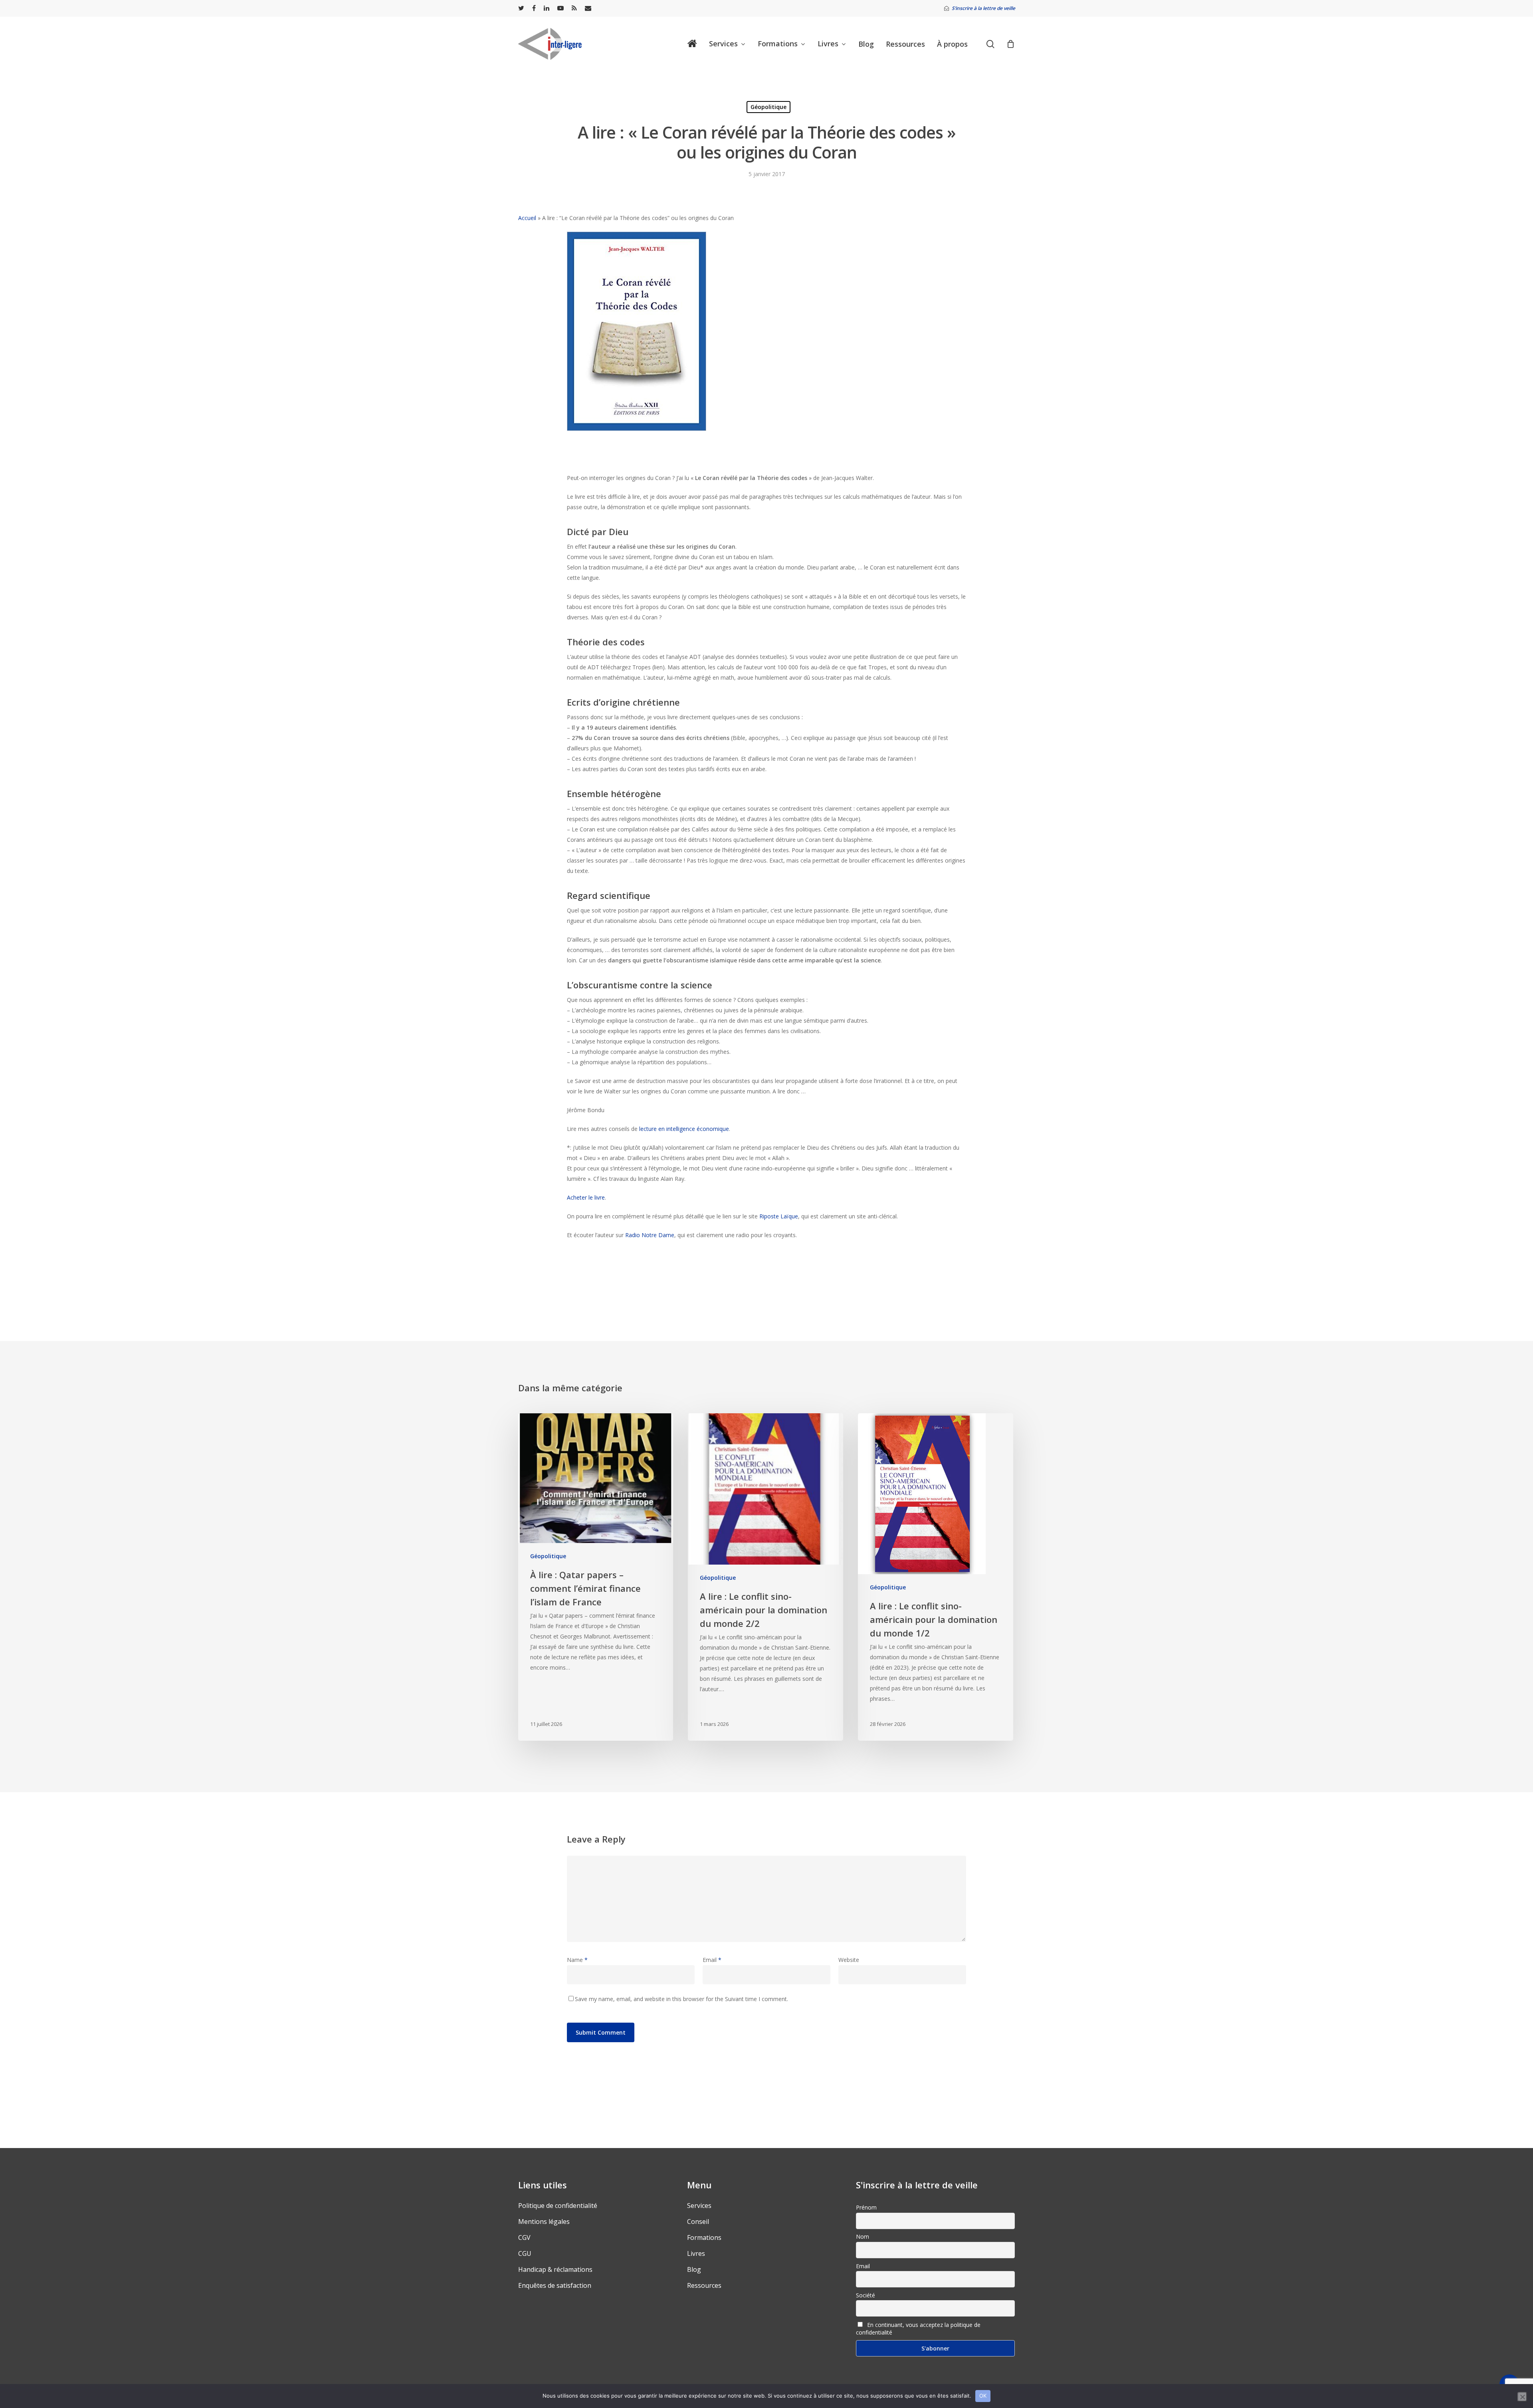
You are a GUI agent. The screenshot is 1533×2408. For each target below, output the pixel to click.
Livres (696, 2253)
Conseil (698, 2222)
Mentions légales (544, 2222)
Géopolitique (768, 107)
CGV (524, 2237)
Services (699, 2206)
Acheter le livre (586, 1197)
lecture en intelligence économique (684, 1129)
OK (983, 2396)
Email (712, 1960)
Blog (694, 2269)
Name (577, 1960)
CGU (525, 2253)
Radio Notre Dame (650, 1235)
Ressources (704, 2285)
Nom (863, 2236)
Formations (704, 2237)
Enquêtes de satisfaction (555, 2285)
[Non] (1522, 2397)
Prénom (866, 2207)
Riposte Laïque (779, 1216)
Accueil (527, 218)
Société (866, 2295)
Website (849, 1960)
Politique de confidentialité (558, 2206)
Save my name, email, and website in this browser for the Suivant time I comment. (681, 1999)
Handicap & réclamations (555, 2269)
